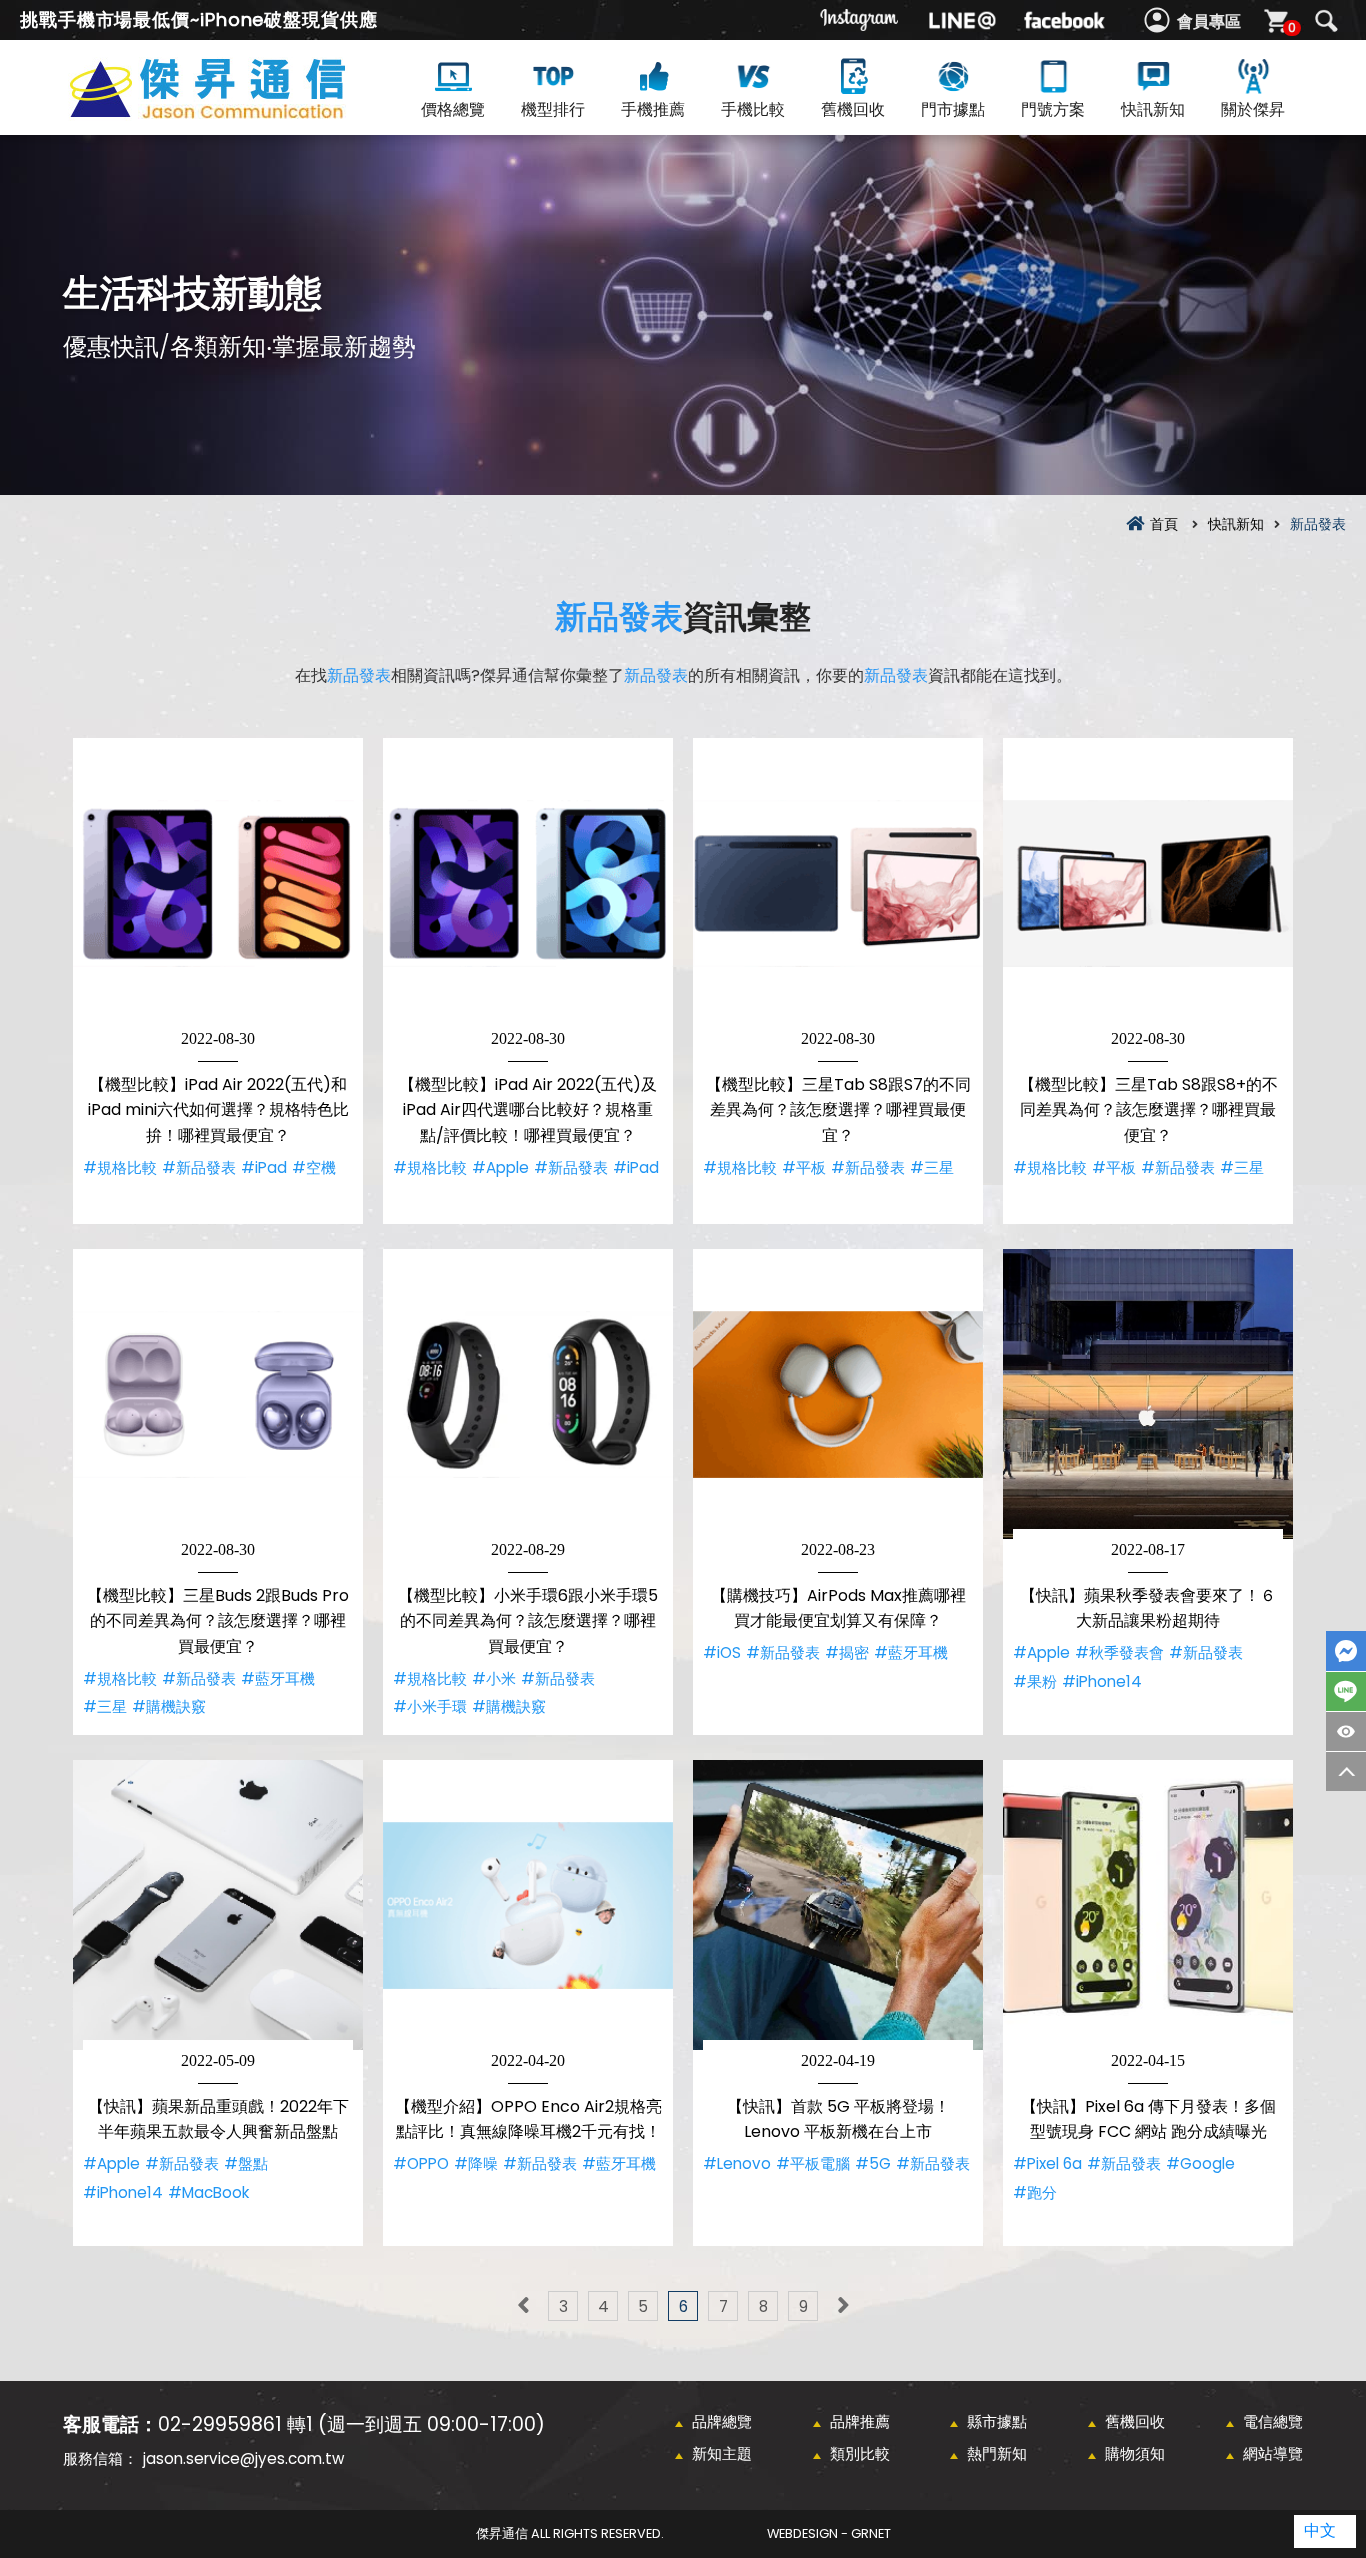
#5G (873, 2163)
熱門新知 (997, 2453)
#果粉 (1035, 1681)
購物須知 (1135, 2453)
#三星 (932, 1167)
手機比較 (753, 109)
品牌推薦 (860, 2421)
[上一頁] (523, 2306)
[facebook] (1064, 20)
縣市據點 (997, 2421)
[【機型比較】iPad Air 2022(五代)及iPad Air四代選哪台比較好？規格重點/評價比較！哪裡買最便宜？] (528, 883)
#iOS (722, 1652)
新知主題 (722, 2453)
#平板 (804, 1167)
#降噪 (476, 2163)
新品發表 (619, 616)
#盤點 (246, 2163)
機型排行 (553, 109)
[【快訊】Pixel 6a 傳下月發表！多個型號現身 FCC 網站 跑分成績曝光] (1148, 1905)
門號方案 (1053, 109)
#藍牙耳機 (278, 1678)
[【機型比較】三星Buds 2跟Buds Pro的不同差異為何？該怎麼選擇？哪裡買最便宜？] (218, 1394)
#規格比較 (120, 1167)
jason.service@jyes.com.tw (243, 2458)
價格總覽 (453, 109)
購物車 (1292, 27)
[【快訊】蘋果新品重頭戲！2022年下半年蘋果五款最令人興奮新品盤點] (218, 1905)
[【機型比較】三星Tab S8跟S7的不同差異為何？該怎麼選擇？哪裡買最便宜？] (838, 883)
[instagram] (860, 20)
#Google (1200, 2163)
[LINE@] (962, 20)
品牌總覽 (722, 2421)
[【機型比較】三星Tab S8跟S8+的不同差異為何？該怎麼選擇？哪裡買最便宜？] (1148, 883)
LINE (1346, 1691)
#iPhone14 (1102, 1681)
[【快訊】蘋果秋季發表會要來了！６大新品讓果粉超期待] (1148, 1394)
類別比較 (860, 2453)
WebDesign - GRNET (829, 2533)
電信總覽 (1273, 2421)
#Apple (500, 1167)
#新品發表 (199, 1167)
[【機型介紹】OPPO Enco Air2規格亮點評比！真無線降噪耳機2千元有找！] (528, 1905)
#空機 (314, 1167)
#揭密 (847, 1652)
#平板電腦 (813, 2163)
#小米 (494, 1678)
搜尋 (1326, 21)
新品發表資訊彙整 (243, 111)
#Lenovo (737, 2163)
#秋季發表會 (1119, 1652)
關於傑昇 (1253, 109)
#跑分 (1035, 2192)
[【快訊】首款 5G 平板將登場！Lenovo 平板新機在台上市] (838, 1905)
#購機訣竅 (169, 1706)
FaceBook (1346, 1651)
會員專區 (1209, 21)
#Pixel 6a (1047, 2163)
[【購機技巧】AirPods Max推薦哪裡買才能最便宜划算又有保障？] (838, 1394)
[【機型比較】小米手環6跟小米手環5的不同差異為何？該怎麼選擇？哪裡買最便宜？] (528, 1394)
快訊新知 (1153, 109)
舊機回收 (853, 109)
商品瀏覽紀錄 (1346, 1731)
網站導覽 (1273, 2453)
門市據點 (953, 109)
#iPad (264, 1167)
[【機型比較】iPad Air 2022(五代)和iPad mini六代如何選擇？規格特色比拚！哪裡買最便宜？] (218, 883)
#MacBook (208, 2192)
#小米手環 (430, 1706)
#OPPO (421, 2163)
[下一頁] (843, 2306)
